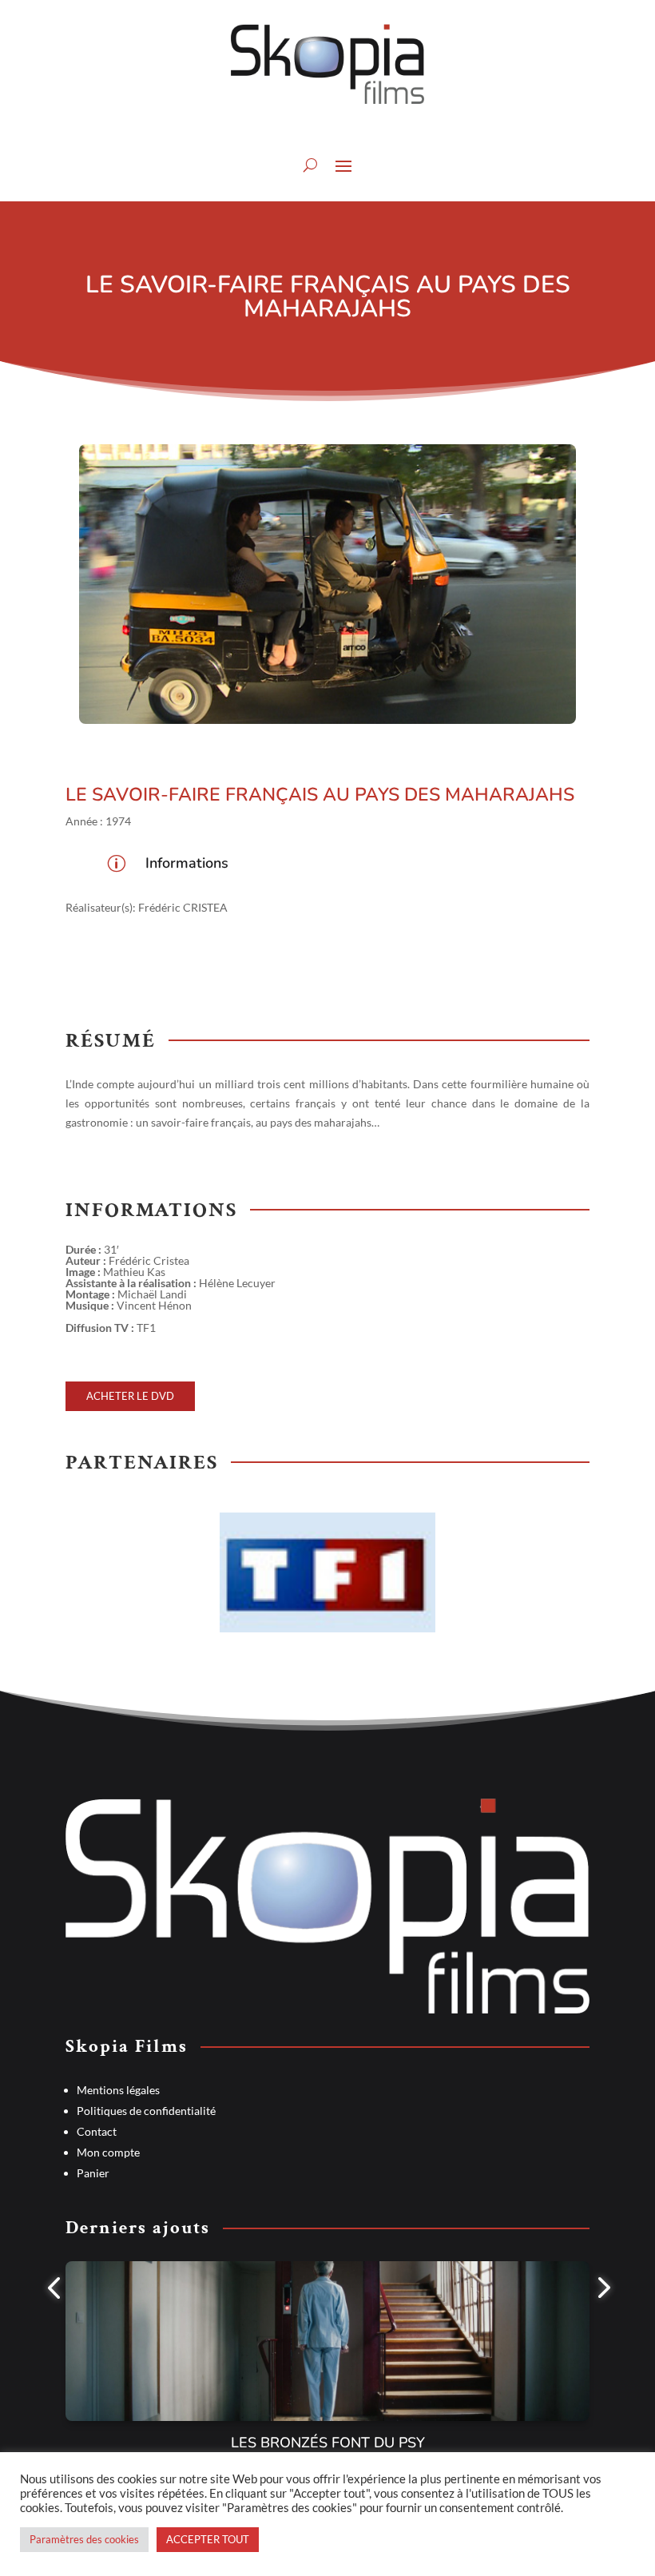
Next (601, 2367)
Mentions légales (118, 2090)
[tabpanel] (327, 2367)
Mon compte (108, 2152)
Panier (93, 2173)
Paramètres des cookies (84, 2539)
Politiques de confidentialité (146, 2111)
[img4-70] (327, 584)
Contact (97, 2131)
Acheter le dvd (130, 1397)
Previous (54, 2367)
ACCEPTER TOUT (208, 2539)
